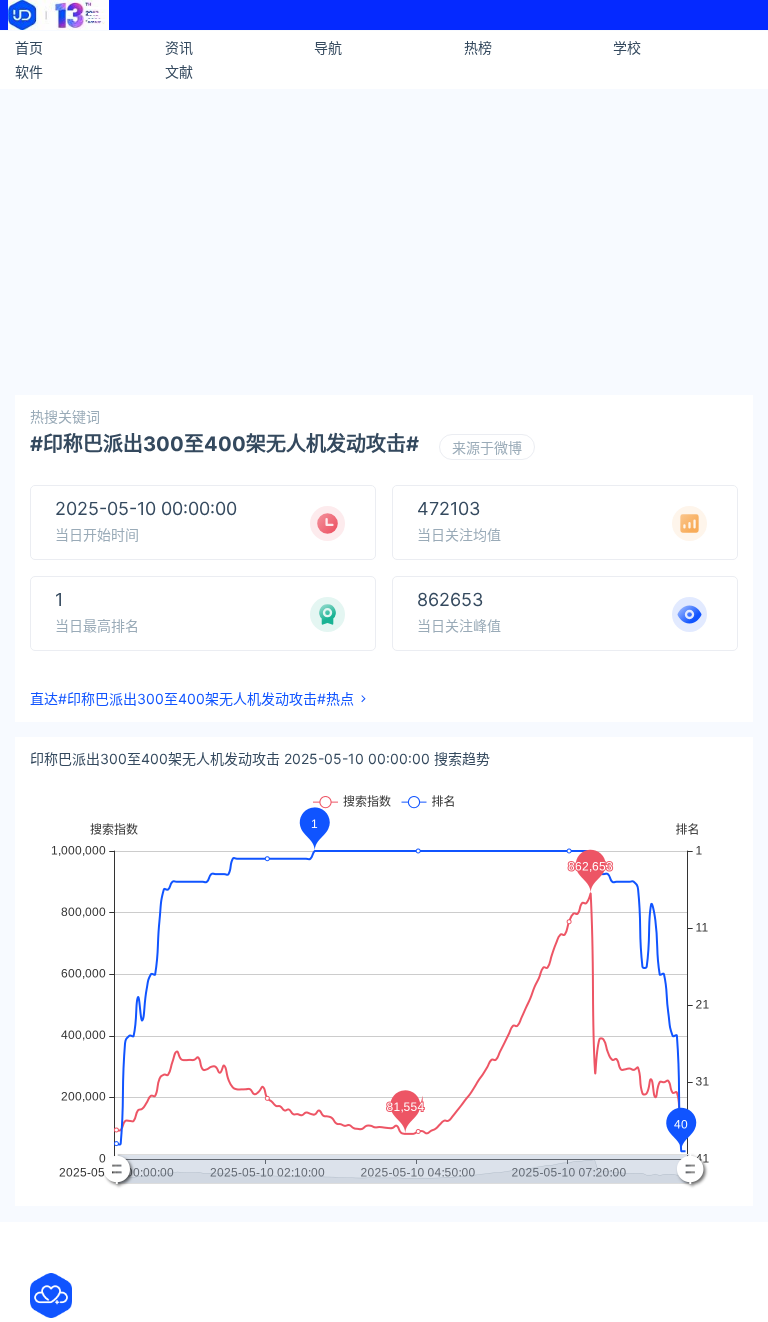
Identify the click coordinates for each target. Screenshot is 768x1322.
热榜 (478, 47)
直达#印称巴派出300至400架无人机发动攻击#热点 (192, 699)
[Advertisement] (384, 239)
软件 (29, 71)
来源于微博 (487, 447)
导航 (328, 47)
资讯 (179, 47)
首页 (29, 47)
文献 (179, 71)
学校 (627, 47)
